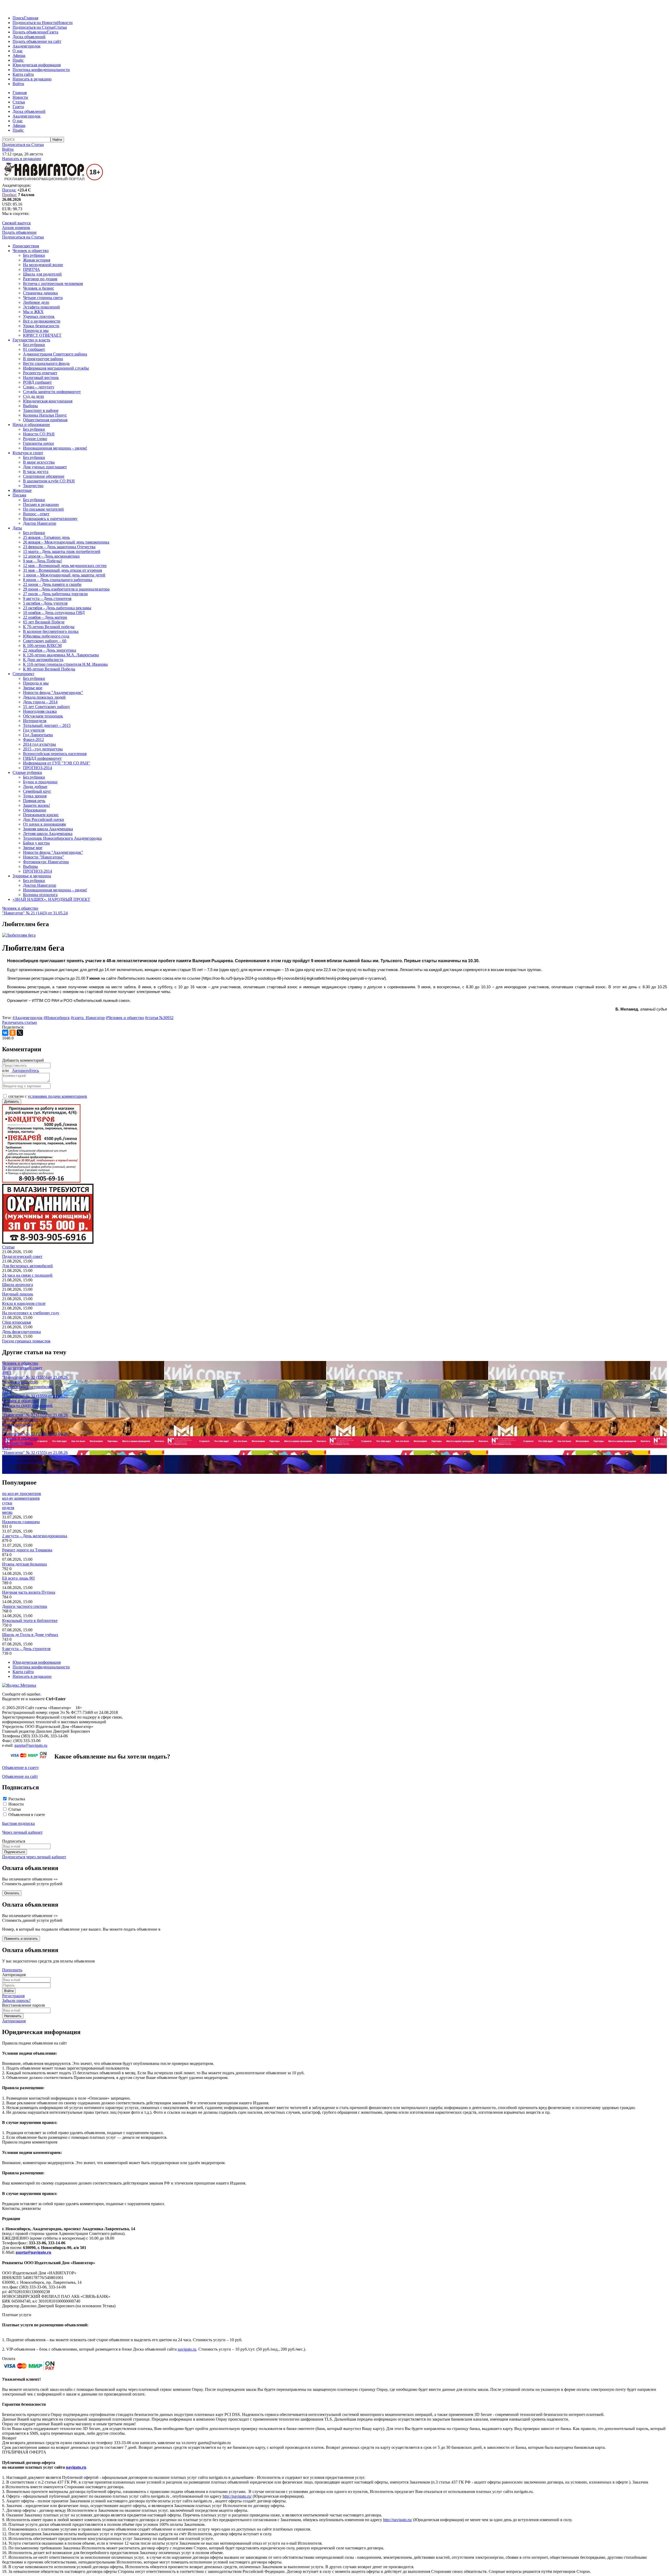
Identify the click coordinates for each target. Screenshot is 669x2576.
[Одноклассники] (13, 1033)
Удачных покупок (39, 316)
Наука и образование (31, 425)
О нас (18, 51)
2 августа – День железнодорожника (35, 1536)
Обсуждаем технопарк (43, 716)
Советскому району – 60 (45, 641)
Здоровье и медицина (32, 876)
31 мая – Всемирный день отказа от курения (62, 570)
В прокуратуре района (43, 359)
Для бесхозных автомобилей (27, 1266)
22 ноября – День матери (45, 617)
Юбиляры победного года (46, 636)
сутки (7, 1503)
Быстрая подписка (18, 1823)
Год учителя (34, 730)
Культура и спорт (28, 453)
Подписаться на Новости (35, 23)
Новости (65, 23)
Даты (17, 528)
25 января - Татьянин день (46, 537)
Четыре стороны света (43, 298)
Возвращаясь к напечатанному (50, 519)
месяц (7, 1512)
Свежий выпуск (16, 223)
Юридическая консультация (48, 401)
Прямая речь (34, 801)
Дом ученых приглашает (45, 467)
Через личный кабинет (22, 1832)
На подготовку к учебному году (31, 1313)
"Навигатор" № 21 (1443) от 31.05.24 (35, 913)
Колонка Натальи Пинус (45, 415)
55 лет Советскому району (47, 707)
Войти (18, 84)
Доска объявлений (29, 37)
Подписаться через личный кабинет (34, 1857)
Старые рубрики (27, 772)
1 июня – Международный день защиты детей (64, 575)
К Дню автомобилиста (43, 660)
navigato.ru (187, 2349)
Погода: (9, 190)
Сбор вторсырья (16, 1322)
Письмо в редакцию (41, 504)
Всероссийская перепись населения (55, 754)
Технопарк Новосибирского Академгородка (62, 838)
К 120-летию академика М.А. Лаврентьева (61, 655)
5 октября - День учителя (45, 603)
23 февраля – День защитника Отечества (59, 547)
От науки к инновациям (44, 824)
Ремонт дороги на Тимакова (27, 1550)
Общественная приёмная (45, 420)
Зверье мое (33, 688)
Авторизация (14, 2021)
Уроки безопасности (41, 326)
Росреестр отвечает (40, 373)
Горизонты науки (38, 443)
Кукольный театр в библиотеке (30, 1620)
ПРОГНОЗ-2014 (38, 768)
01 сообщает (34, 349)
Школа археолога (18, 1285)
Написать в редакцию (32, 79)
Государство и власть (31, 340)
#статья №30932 (159, 1018)
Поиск (18, 18)
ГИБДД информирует (42, 758)
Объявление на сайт (20, 1776)
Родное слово (35, 439)
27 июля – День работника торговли (55, 594)
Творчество (33, 486)
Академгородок (27, 46)
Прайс (18, 60)
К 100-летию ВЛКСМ (42, 646)
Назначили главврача (21, 1522)
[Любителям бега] (19, 935)
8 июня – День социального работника (58, 580)
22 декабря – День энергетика (50, 650)
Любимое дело (36, 302)
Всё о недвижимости (42, 321)
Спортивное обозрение (44, 476)
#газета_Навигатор (88, 1018)
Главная (31, 18)
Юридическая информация (37, 65)
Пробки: (10, 195)
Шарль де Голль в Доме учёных (30, 1635)
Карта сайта (23, 74)
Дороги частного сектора (25, 1606)
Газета (53, 32)
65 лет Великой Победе (44, 622)
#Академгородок (28, 1018)
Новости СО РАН (39, 434)
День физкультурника (21, 1332)
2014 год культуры (39, 744)
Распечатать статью (19, 1022)
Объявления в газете (27, 1815)
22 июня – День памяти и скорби (52, 584)
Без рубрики (34, 255)
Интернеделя (35, 721)
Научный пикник (18, 1294)
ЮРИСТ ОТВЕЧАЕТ (42, 335)
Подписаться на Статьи (33, 27)
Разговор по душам (40, 279)
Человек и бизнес (39, 288)
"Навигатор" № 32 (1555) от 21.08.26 (35, 1377)
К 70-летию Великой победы (49, 627)
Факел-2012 (33, 740)
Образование (35, 810)
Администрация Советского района (55, 354)
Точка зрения (35, 796)
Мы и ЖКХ (33, 312)
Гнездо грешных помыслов (26, 1341)
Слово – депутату (39, 387)
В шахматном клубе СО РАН (49, 481)
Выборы (30, 406)
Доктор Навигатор (40, 523)
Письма (19, 495)
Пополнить (12, 1970)
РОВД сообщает (37, 382)
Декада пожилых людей (44, 697)
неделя (8, 1508)
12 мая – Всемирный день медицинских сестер (65, 566)
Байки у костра (36, 843)
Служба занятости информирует (52, 392)
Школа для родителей (42, 274)
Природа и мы (36, 331)
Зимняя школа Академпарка (48, 829)
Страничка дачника (40, 293)
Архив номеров (16, 228)
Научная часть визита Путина (29, 1592)
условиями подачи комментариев (57, 1096)
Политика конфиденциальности (41, 70)
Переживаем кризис (41, 815)
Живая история (37, 260)
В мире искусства (39, 462)
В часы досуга (36, 472)
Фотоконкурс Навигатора (46, 862)
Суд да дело (33, 396)
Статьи (61, 27)
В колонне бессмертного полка (51, 631)
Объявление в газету (21, 1768)
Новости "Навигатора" (44, 857)
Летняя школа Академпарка (48, 834)
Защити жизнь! (36, 805)
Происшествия (26, 246)
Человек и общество (31, 251)
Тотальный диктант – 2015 (47, 725)
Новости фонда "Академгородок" (53, 693)
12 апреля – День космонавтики (51, 556)
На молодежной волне (43, 265)
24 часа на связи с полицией (27, 1275)
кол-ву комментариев (21, 1498)
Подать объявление (30, 32)
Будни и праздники (40, 782)
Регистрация (13, 1996)
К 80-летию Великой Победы (49, 669)
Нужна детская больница (24, 1564)
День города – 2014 (40, 702)
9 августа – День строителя (47, 598)
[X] (20, 1033)
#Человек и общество (125, 1018)
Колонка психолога (40, 895)
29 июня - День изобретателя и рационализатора (66, 589)
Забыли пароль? (16, 2000)
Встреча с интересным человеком (53, 284)
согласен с (48, 1096)
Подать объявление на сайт (37, 41)
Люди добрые (35, 787)
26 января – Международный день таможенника (66, 542)
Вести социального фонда (46, 363)
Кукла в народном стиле (24, 1303)
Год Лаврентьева (38, 735)
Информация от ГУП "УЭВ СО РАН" (57, 763)
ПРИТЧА (31, 269)
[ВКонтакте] (5, 1033)
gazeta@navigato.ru (31, 1745)
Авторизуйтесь (25, 1070)
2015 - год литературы (43, 749)
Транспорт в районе (41, 410)
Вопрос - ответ (36, 514)
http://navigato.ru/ (237, 2496)
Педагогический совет (22, 1256)
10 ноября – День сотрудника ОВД (54, 613)
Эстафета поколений (41, 307)
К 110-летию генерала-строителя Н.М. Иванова (65, 664)
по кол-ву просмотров (22, 1494)
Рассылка (17, 1799)
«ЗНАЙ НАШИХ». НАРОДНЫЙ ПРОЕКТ (51, 899)
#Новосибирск (57, 1018)
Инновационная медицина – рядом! (55, 448)
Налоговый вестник (41, 378)
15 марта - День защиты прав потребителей (62, 551)
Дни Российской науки (44, 819)
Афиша (19, 56)
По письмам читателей (43, 509)
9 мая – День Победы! (42, 561)
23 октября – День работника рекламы (57, 608)
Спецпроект (23, 674)
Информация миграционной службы (56, 368)
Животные (22, 490)
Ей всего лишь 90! (18, 1578)
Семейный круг (37, 791)
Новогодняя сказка (40, 711)
